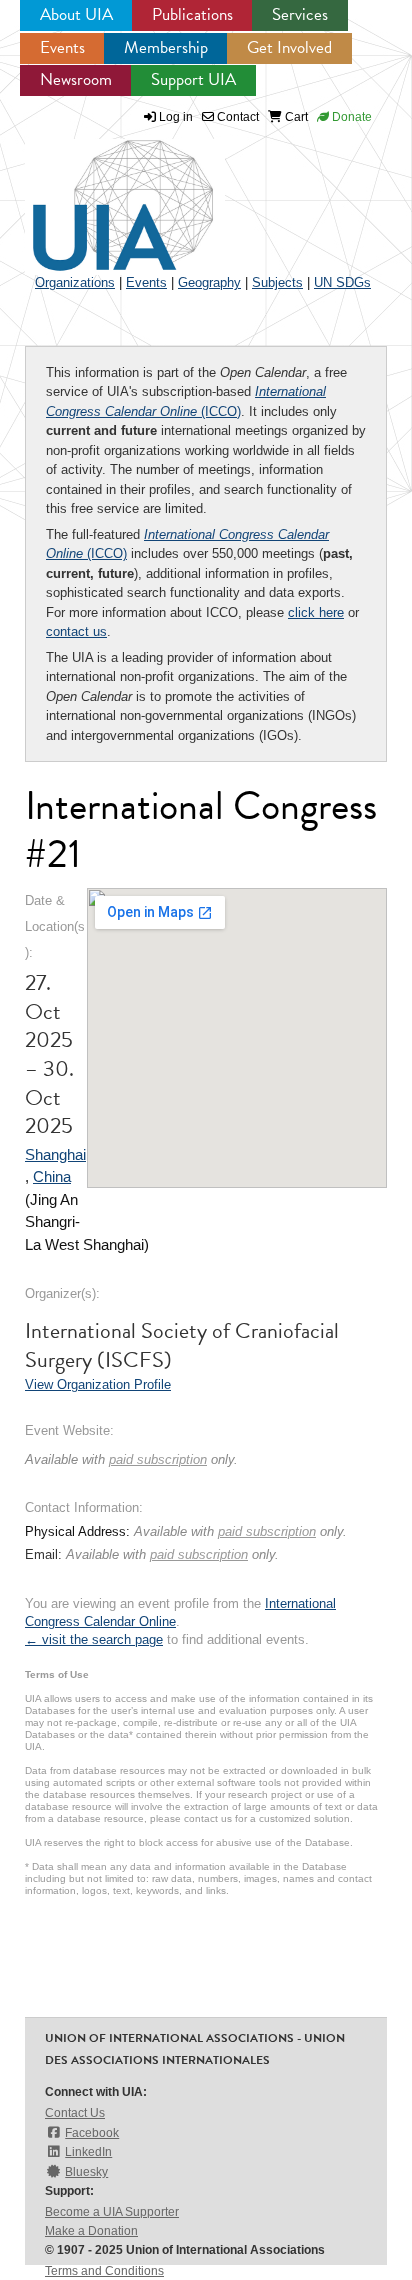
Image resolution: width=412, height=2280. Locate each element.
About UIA (76, 14)
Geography (209, 282)
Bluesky (86, 2172)
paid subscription (158, 1459)
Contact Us (75, 2113)
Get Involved (289, 47)
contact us (76, 631)
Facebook (92, 2133)
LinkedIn (88, 2152)
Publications (192, 14)
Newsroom (76, 79)
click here (316, 612)
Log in (176, 117)
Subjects (277, 282)
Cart (295, 117)
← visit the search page (94, 1639)
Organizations (75, 282)
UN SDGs (342, 282)
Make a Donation (91, 2231)
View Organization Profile (98, 1384)
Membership (166, 47)
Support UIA (193, 79)
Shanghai (55, 1154)
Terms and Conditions (104, 2271)
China (52, 1176)
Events (62, 47)
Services (300, 14)
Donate (350, 117)
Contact (236, 117)
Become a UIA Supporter (112, 2212)
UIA (100, 194)
